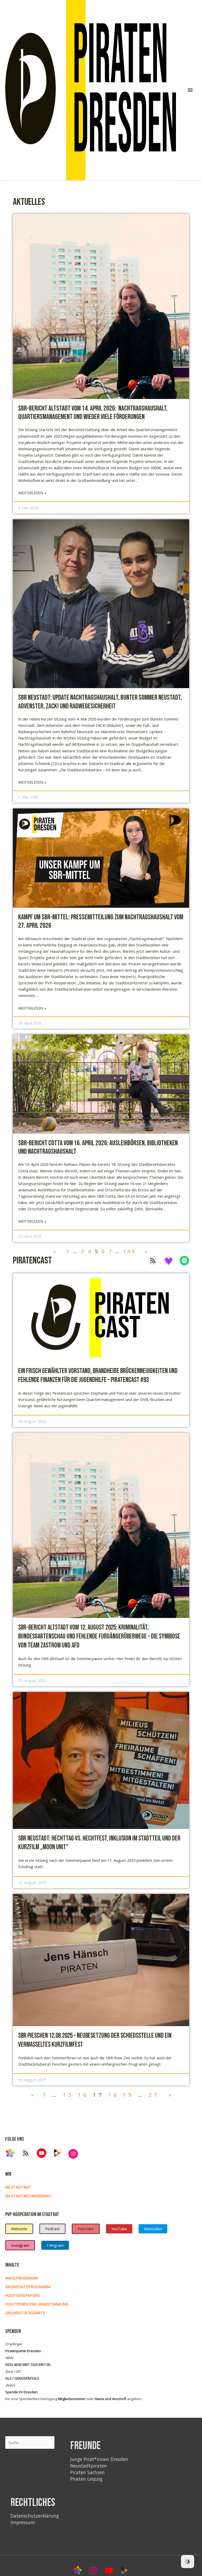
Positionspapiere (23, 2295)
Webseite (19, 2229)
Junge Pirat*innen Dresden (99, 2459)
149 (129, 1251)
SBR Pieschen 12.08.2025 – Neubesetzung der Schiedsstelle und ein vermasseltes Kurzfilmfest (95, 2040)
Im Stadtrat (18, 2187)
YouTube (119, 2229)
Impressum (23, 2522)
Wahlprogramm (22, 2278)
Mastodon (153, 2229)
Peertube (86, 2229)
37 (154, 2095)
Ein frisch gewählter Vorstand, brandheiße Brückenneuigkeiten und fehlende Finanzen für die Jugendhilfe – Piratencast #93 (98, 1376)
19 (128, 2095)
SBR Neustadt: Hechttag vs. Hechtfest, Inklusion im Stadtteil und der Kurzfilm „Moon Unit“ (99, 1843)
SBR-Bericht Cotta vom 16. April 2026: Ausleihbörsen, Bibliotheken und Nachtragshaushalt (98, 1147)
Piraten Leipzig (86, 2479)
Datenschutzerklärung (35, 2516)
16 (83, 2095)
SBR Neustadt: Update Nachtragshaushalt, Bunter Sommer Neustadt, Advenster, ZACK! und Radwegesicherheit (100, 702)
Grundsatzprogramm (28, 2287)
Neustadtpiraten (89, 2466)
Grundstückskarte (25, 2313)
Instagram (20, 2245)
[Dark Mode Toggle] (188, 2562)
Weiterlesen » (32, 493)
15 (68, 2095)
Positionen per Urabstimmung (37, 2304)
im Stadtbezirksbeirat (28, 2196)
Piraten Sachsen (87, 2472)
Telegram (55, 2245)
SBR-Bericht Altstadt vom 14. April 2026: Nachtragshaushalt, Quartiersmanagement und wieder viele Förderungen (93, 413)
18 (113, 2095)
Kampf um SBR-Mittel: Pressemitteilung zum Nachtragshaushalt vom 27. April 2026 (101, 921)
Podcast (52, 2229)
